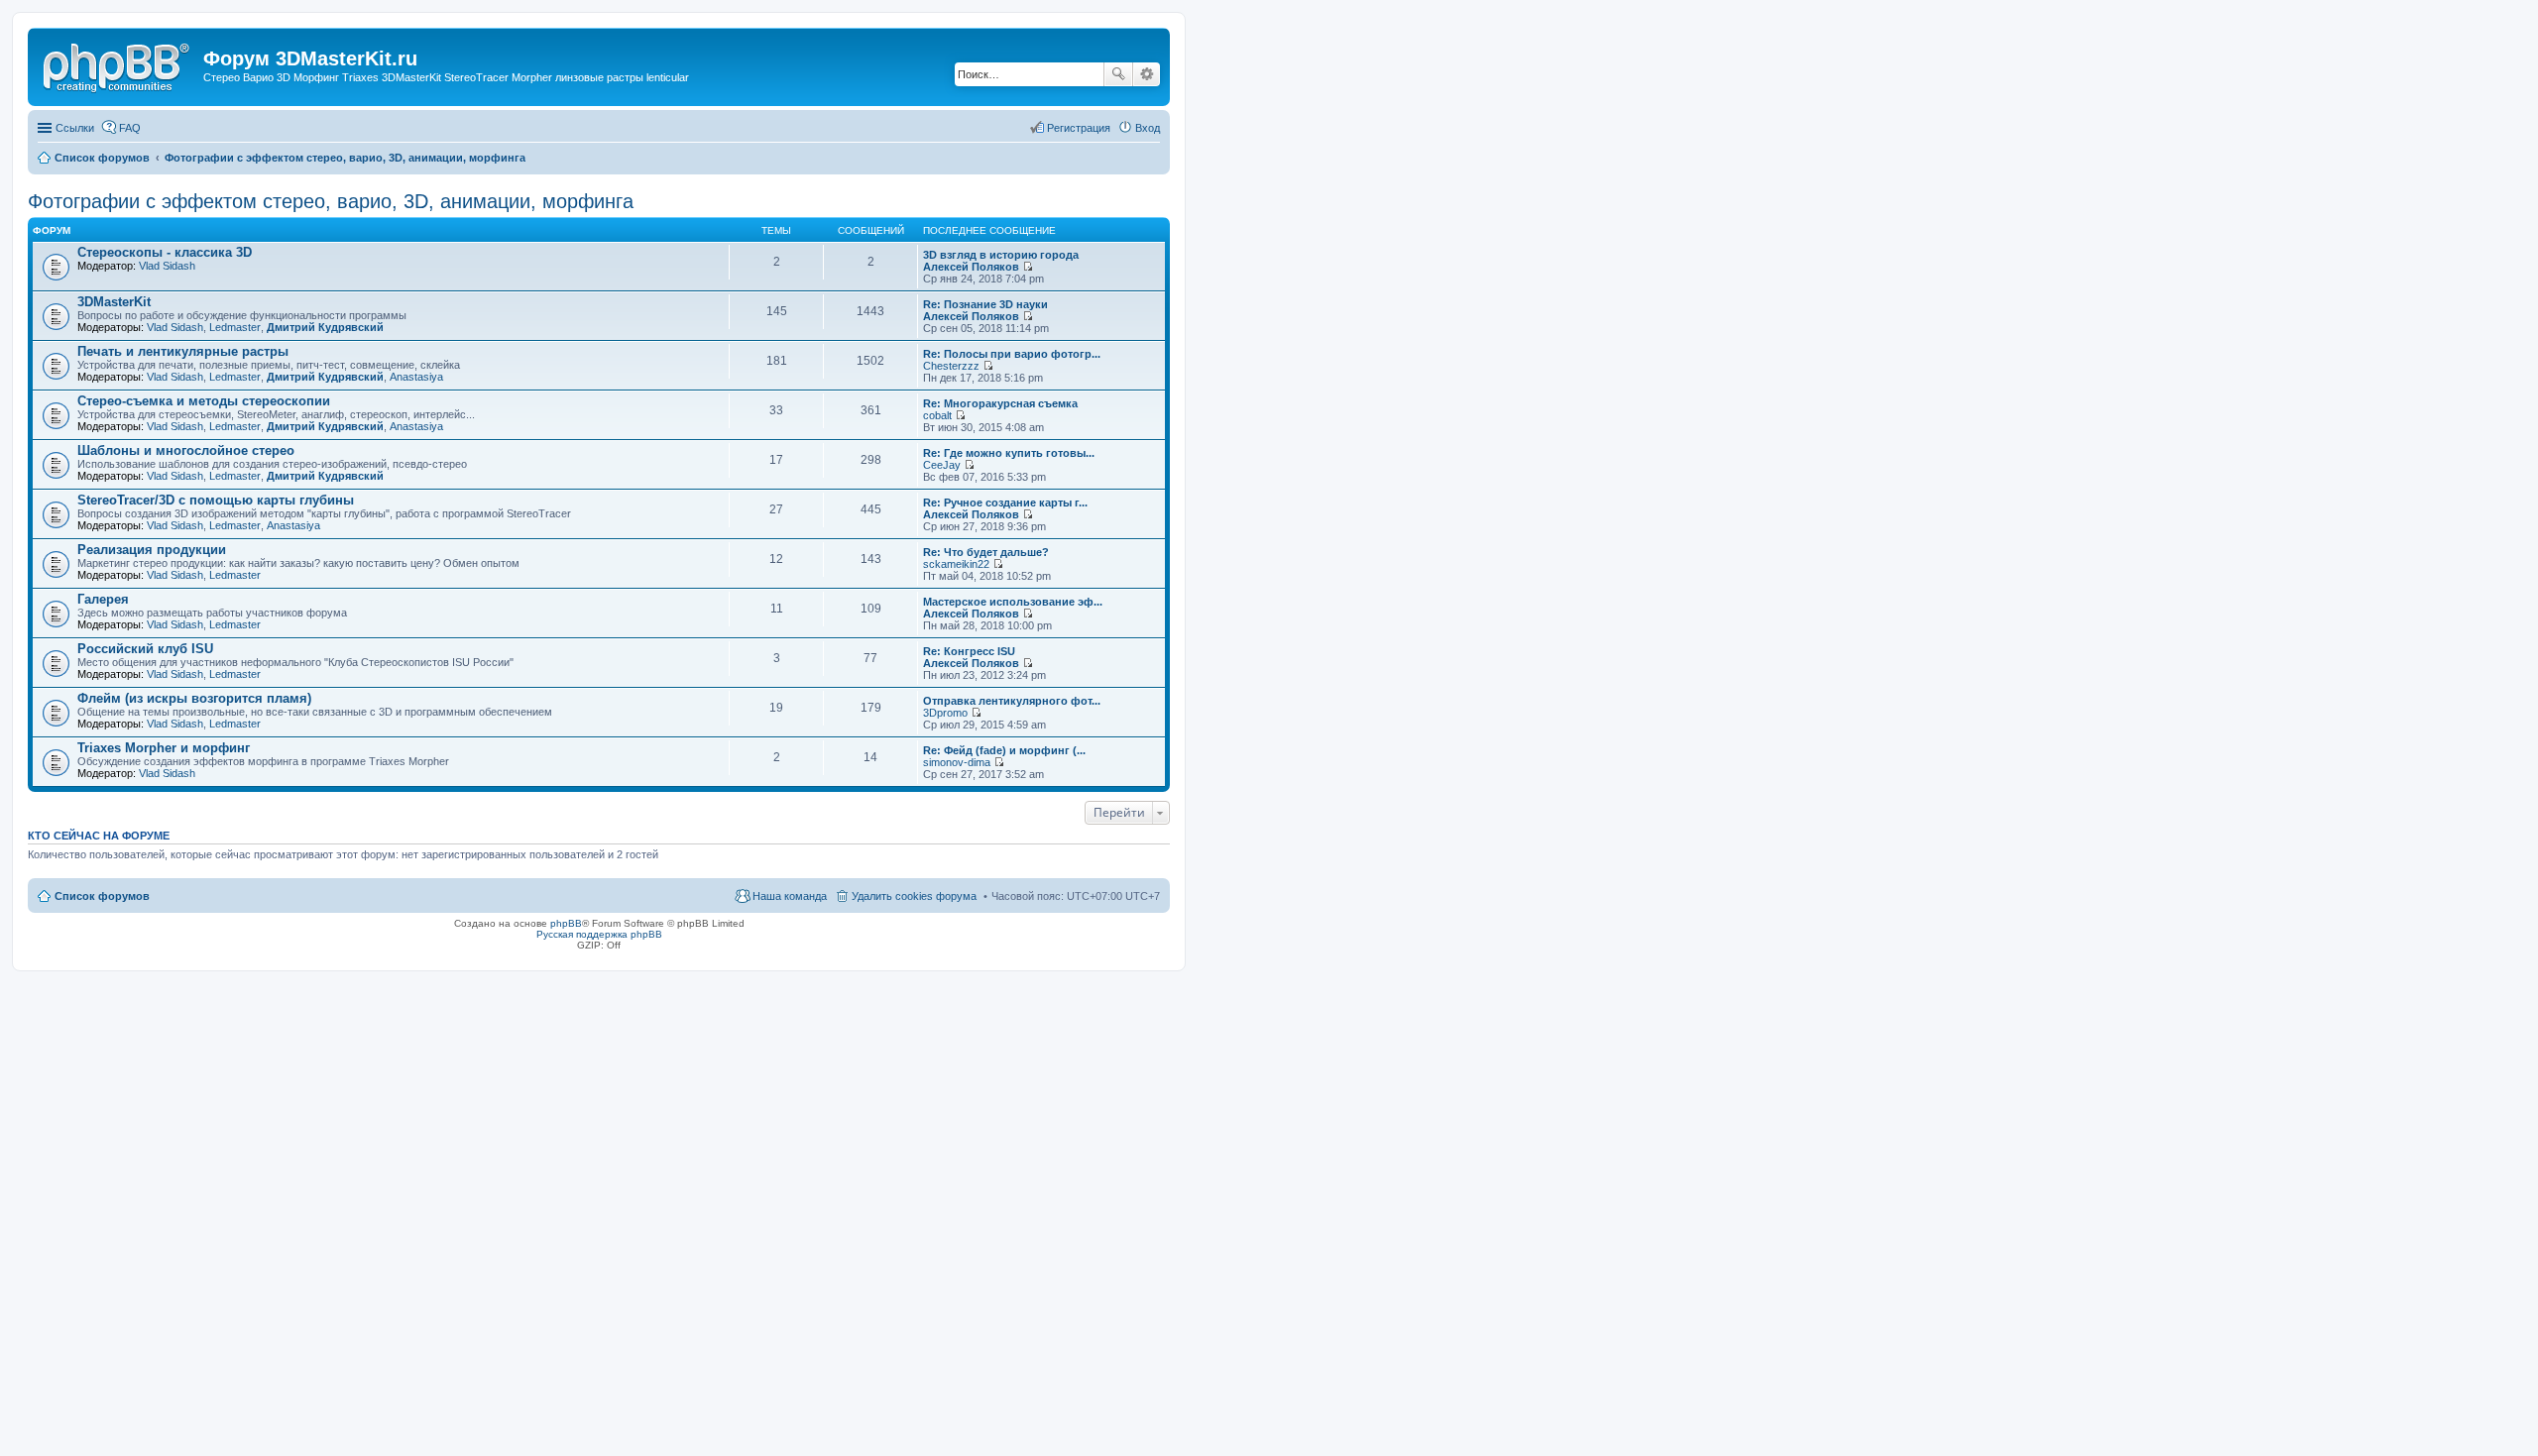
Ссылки (75, 128)
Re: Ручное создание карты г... (1005, 503)
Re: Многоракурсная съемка (1000, 403)
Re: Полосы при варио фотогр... (1012, 354)
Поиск (1118, 74)
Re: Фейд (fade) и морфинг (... (1004, 750)
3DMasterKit (114, 302)
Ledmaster (235, 327)
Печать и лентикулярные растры (183, 351)
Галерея (103, 599)
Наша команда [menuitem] (790, 896)
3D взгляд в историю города (1001, 255)
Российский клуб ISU (145, 649)
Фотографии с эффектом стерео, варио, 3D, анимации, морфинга (331, 201)
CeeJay (942, 465)
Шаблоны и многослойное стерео (186, 450)
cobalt (937, 415)
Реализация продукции (152, 550)
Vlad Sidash (167, 266)
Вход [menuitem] (1148, 128)
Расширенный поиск (1147, 74)
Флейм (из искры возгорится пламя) (194, 698)
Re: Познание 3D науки (985, 304)
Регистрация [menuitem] (1079, 128)
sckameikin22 (956, 564)
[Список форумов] (118, 64)
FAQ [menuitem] (130, 128)
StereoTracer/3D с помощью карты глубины (216, 500)
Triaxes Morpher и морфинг (164, 748)
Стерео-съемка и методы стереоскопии (204, 401)
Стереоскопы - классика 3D (165, 252)
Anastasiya (416, 377)
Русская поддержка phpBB (599, 934)
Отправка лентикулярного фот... (1012, 701)
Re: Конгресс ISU (969, 651)
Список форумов (102, 896)
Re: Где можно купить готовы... (1009, 453)
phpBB (566, 923)
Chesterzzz (951, 366)
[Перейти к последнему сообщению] (1028, 267)
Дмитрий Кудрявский (325, 327)
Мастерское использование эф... (1013, 602)
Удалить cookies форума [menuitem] (914, 896)
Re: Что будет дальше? (986, 552)
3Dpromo (945, 713)
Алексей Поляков (971, 267)
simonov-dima (957, 762)
